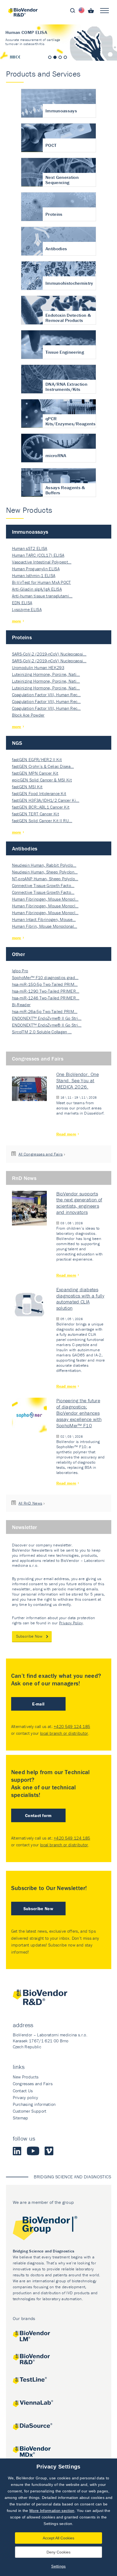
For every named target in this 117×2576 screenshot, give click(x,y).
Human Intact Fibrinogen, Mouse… (44, 919)
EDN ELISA (22, 603)
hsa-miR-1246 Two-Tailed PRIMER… (46, 998)
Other (19, 954)
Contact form (38, 1815)
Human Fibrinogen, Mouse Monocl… (45, 899)
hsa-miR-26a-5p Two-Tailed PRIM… (45, 1011)
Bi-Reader (21, 1005)
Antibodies (25, 848)
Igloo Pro (20, 971)
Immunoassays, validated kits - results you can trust (59, 43)
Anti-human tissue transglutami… (42, 596)
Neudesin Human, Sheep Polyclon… (45, 872)
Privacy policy (25, 2097)
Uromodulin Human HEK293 (38, 667)
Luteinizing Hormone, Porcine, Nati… (46, 674)
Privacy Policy (71, 1623)
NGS (17, 743)
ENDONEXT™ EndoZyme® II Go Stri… (47, 1018)
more (17, 621)
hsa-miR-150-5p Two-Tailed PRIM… (45, 984)
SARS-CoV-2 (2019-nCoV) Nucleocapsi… (49, 654)
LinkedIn (17, 2151)
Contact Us (23, 2091)
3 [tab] (60, 57)
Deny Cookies (59, 2552)
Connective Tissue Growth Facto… (43, 885)
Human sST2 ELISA (30, 548)
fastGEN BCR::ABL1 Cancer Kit (41, 807)
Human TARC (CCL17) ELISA (38, 555)
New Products (26, 2077)
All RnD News (30, 1503)
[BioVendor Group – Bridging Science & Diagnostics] (59, 2229)
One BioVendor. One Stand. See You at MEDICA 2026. (78, 1080)
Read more (66, 1134)
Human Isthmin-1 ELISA (34, 575)
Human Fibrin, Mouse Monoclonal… (45, 926)
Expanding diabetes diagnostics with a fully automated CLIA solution (80, 1299)
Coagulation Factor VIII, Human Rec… (46, 695)
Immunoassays (30, 532)
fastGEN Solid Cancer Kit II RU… (42, 821)
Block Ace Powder (28, 715)
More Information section (52, 2511)
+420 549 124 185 (72, 1726)
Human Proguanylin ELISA (36, 569)
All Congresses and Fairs (41, 1154)
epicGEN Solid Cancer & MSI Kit (42, 780)
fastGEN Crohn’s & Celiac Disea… (43, 766)
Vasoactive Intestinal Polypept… (42, 562)
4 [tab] (65, 57)
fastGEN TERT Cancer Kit (36, 814)
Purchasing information (34, 2104)
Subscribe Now (29, 1636)
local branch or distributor (64, 1733)
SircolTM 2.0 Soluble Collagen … (42, 1032)
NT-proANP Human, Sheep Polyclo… (45, 879)
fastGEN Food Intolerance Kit (39, 793)
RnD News (24, 1178)
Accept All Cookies (59, 2538)
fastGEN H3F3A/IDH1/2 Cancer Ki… (46, 800)
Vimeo (49, 2151)
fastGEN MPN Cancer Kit (35, 773)
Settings (59, 2566)
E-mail (38, 1704)
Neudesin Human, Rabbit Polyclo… (44, 865)
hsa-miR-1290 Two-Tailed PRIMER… (46, 991)
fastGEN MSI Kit (27, 787)
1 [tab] (50, 57)
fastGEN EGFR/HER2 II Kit (37, 759)
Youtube (33, 2151)
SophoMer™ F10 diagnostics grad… (45, 977)
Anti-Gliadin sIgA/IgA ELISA (37, 589)
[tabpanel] (59, 43)
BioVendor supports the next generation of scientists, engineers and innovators (79, 1203)
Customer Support (30, 2111)
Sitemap (21, 2118)
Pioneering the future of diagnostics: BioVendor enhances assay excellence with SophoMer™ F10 (79, 1413)
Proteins (22, 637)
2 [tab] (55, 57)
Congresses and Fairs (38, 1058)
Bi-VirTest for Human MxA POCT (41, 582)
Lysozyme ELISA (27, 609)
